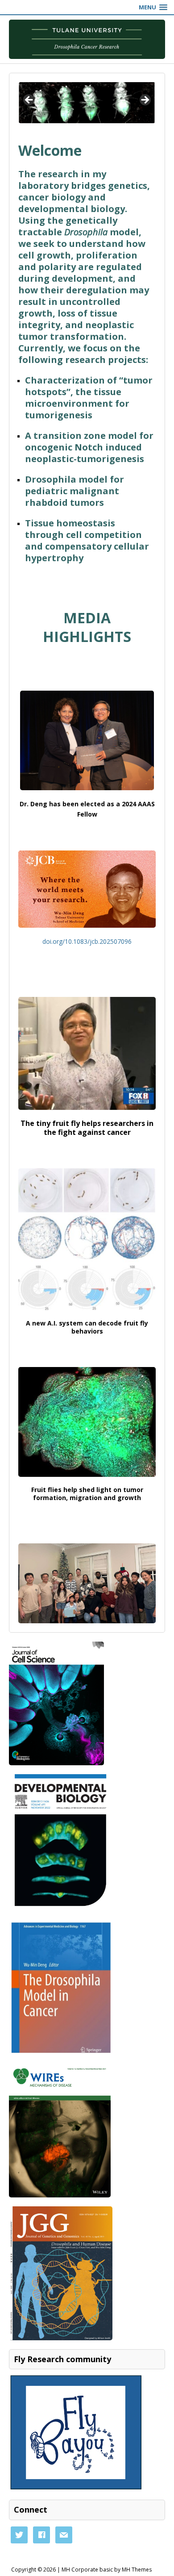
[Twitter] (19, 2534)
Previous (29, 100)
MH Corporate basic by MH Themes (107, 2570)
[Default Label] (64, 2534)
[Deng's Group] (87, 39)
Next (145, 100)
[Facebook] (41, 2534)
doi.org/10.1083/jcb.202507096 (87, 941)
